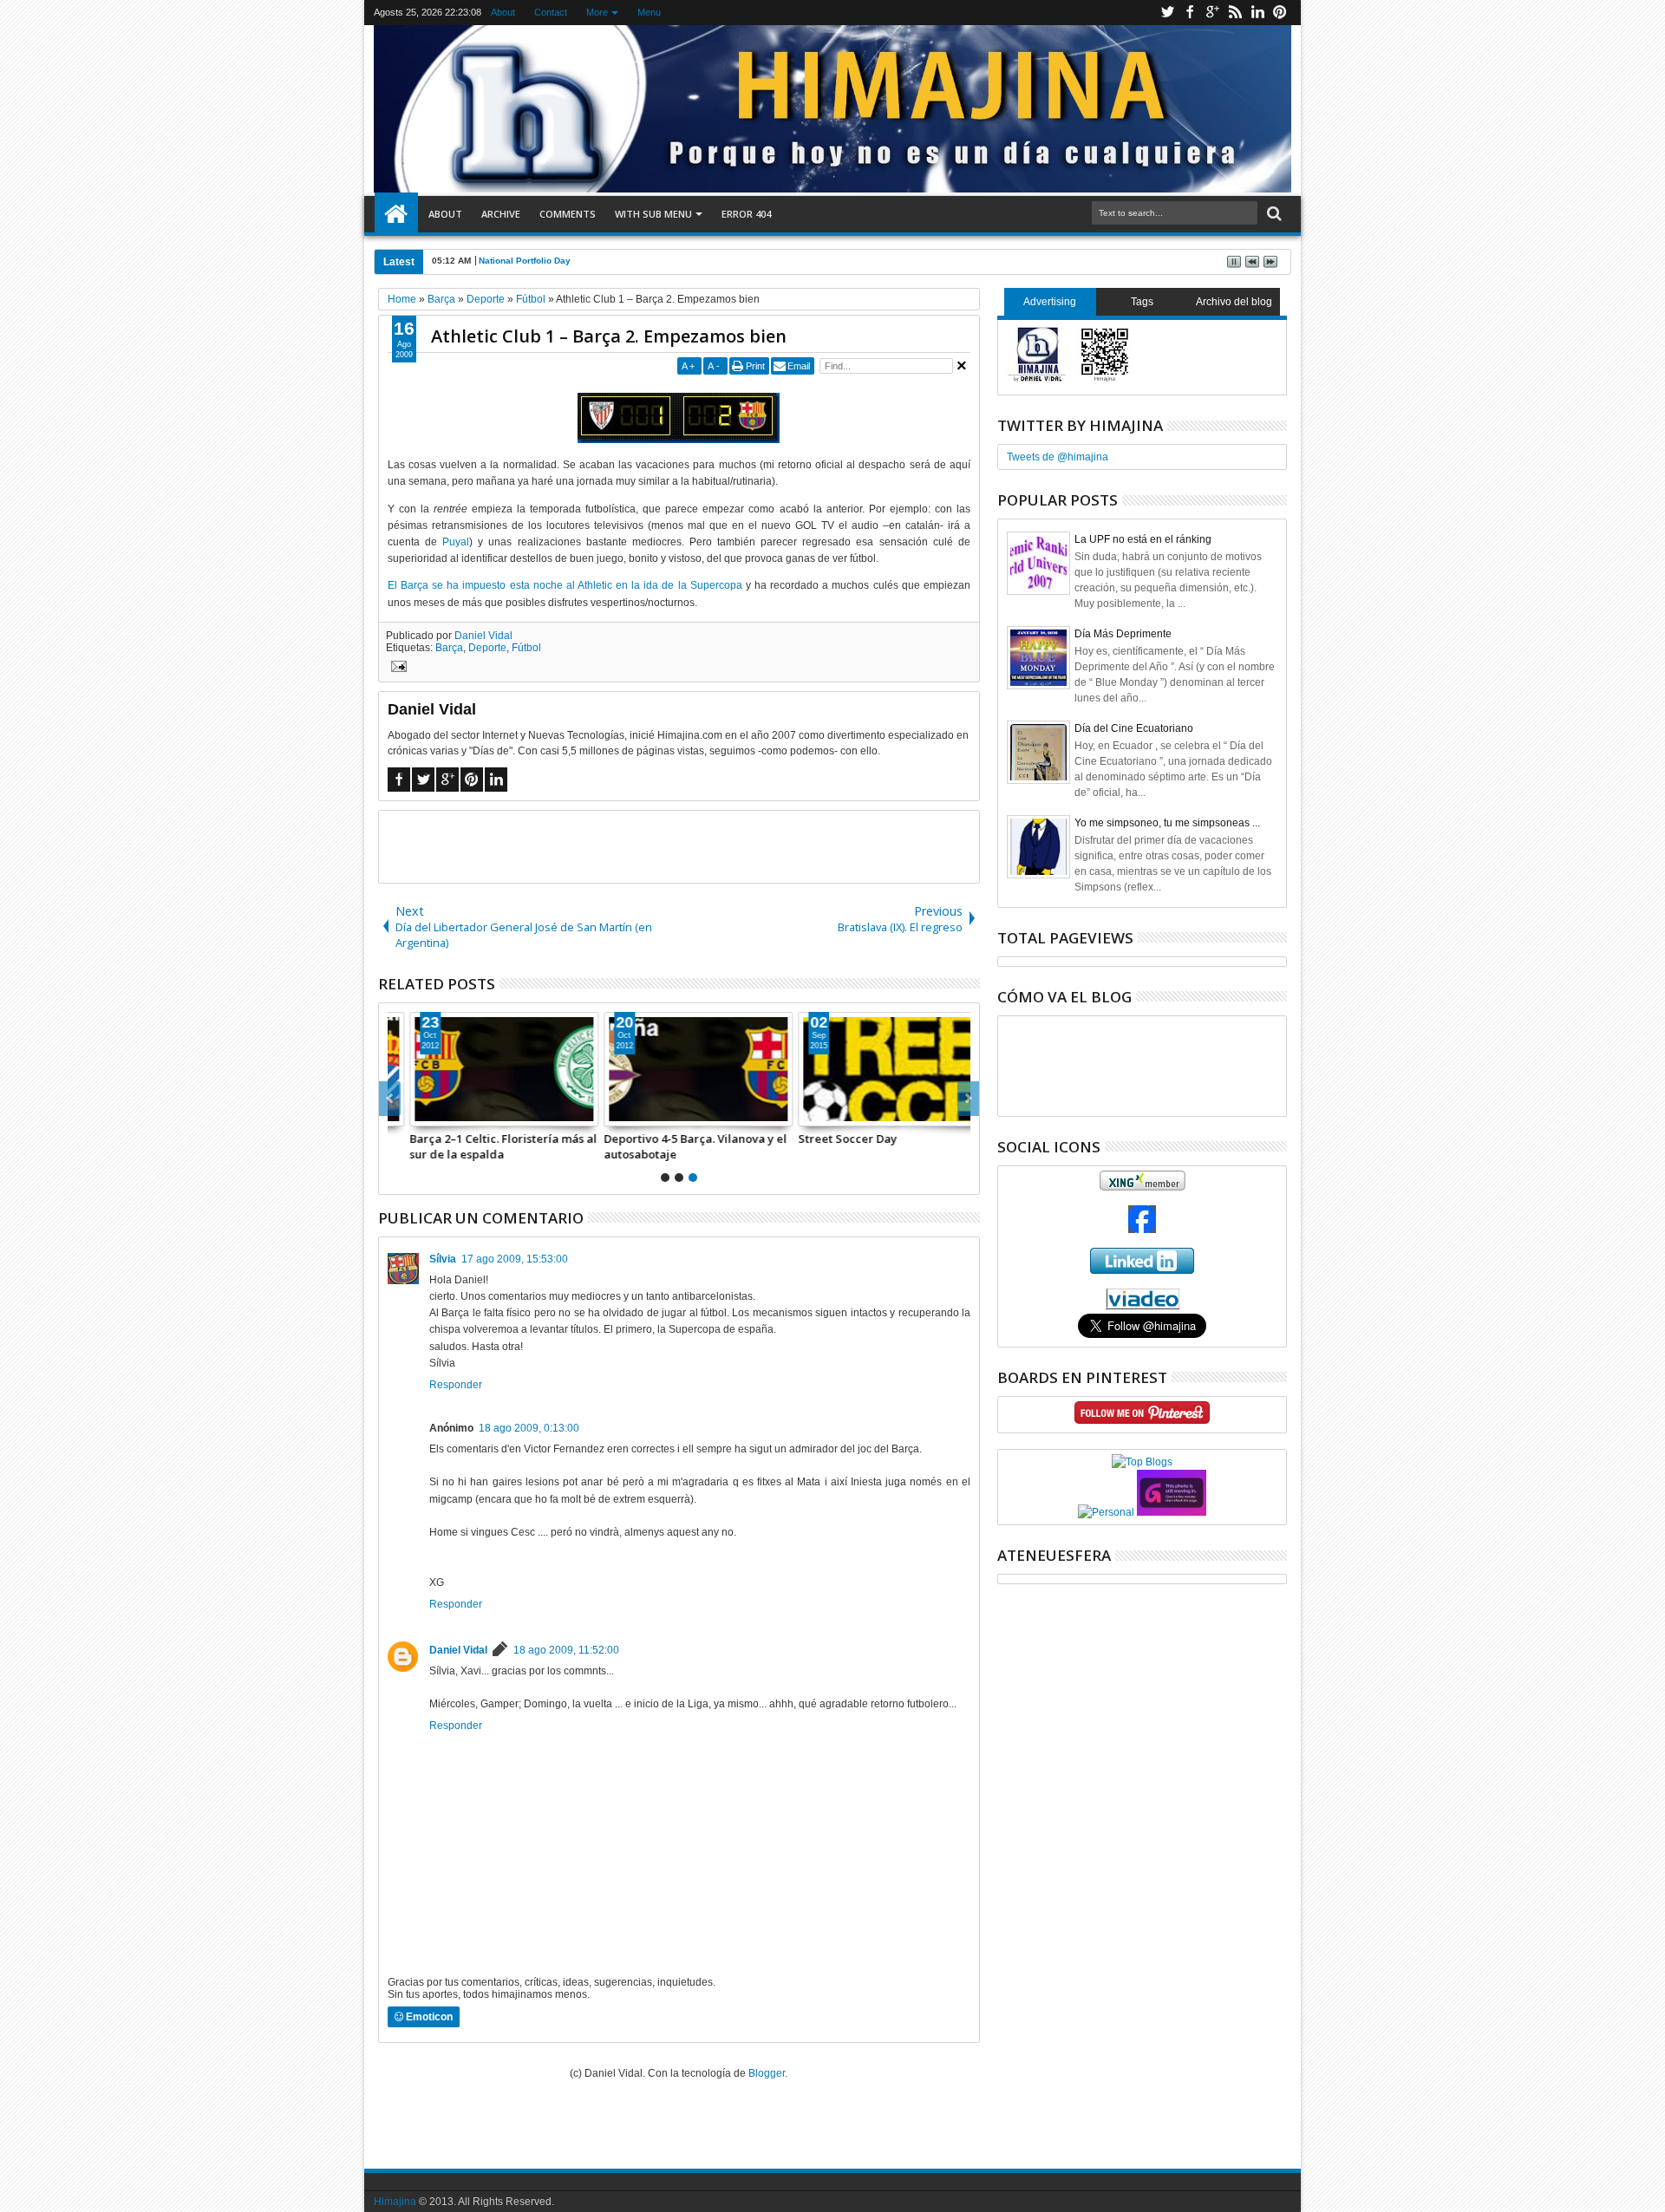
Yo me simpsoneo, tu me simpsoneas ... (1167, 823)
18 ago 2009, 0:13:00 (529, 1428)
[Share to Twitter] (423, 1113)
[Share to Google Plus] (442, 1113)
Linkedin (1257, 13)
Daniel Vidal (483, 636)
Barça (449, 648)
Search (1273, 214)
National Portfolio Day (525, 261)
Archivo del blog (1234, 302)
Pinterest (1280, 13)
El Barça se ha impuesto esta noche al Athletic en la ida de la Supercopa (565, 585)
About (503, 12)
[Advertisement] (679, 845)
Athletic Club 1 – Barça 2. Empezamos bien (609, 336)
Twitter (1167, 13)
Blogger (767, 2073)
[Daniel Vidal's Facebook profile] (1142, 1230)
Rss (1235, 13)
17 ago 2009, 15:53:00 (515, 1259)
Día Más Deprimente (1123, 634)
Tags (1142, 302)
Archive (501, 214)
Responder (456, 1385)
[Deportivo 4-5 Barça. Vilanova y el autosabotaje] (679, 1069)
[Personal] (1106, 1512)
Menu (649, 12)
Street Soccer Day (828, 1139)
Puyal (456, 542)
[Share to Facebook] (404, 1113)
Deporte (487, 648)
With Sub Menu (653, 214)
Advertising (1050, 302)
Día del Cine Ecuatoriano (1134, 728)
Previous (968, 1099)
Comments (568, 214)
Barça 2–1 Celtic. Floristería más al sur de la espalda (484, 1146)
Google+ (1212, 13)
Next (390, 1099)
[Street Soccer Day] (873, 1069)
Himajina (395, 2202)
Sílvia (443, 1259)
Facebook (1190, 13)
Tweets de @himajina (1058, 457)
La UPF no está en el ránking (1143, 539)
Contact (551, 12)
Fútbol (526, 648)
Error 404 (746, 214)
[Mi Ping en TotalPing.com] (1172, 1512)
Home (396, 214)
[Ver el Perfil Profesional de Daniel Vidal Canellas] (1143, 1306)
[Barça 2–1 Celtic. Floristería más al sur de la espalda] (485, 1069)
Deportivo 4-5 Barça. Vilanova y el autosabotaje (676, 1146)
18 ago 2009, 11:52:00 (566, 1650)
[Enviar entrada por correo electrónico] (396, 669)
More (597, 12)
